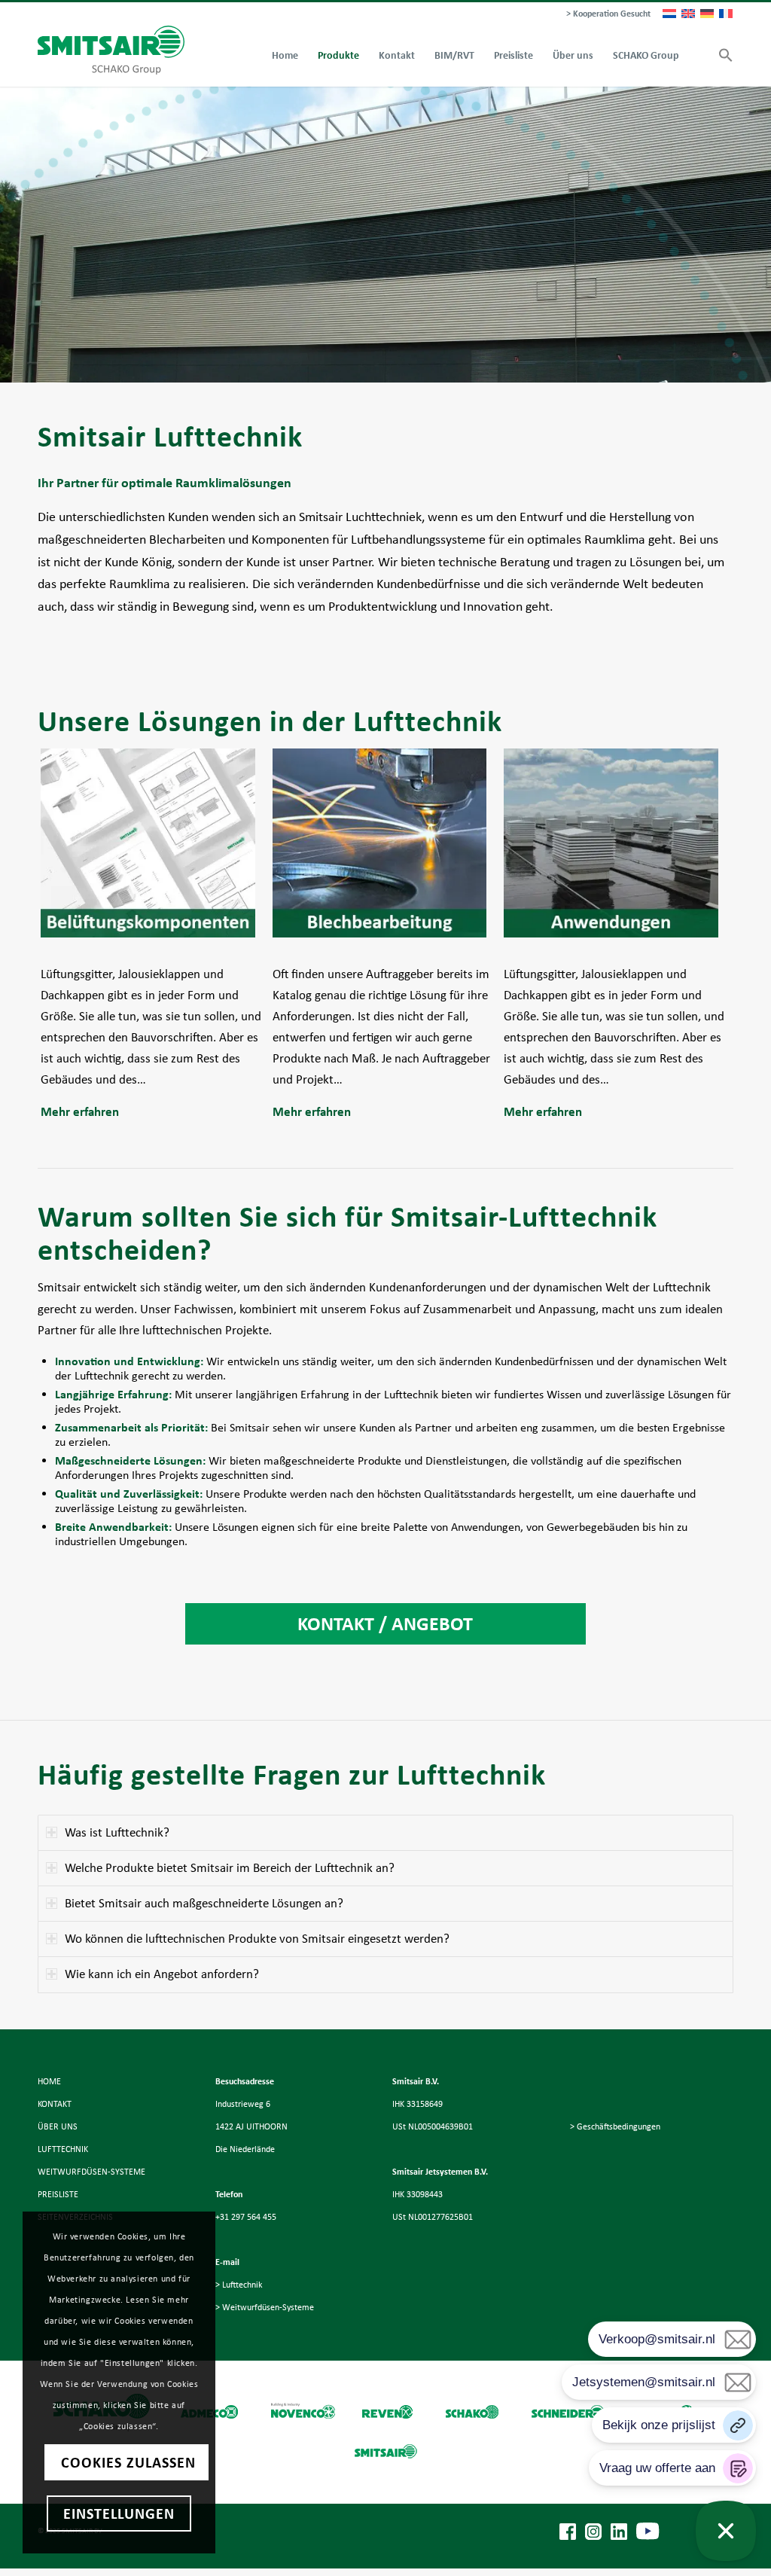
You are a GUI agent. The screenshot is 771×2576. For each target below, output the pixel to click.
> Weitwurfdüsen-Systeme (265, 2307)
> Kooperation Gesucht (608, 14)
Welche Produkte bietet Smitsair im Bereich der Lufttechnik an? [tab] (230, 1868)
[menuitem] (605, 14)
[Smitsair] (111, 50)
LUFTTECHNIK (63, 2149)
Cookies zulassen (128, 2462)
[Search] (699, 56)
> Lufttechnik (239, 2285)
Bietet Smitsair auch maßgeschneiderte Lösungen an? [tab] (204, 1903)
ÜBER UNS (58, 2126)
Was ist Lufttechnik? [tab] (117, 1832)
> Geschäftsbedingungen (615, 2126)
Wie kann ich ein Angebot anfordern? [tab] (162, 1974)
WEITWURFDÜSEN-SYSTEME (91, 2172)
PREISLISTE (58, 2194)
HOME (49, 2081)
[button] (721, 56)
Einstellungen (119, 2514)
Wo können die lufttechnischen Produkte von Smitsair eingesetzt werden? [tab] (257, 1939)
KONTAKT (55, 2104)
